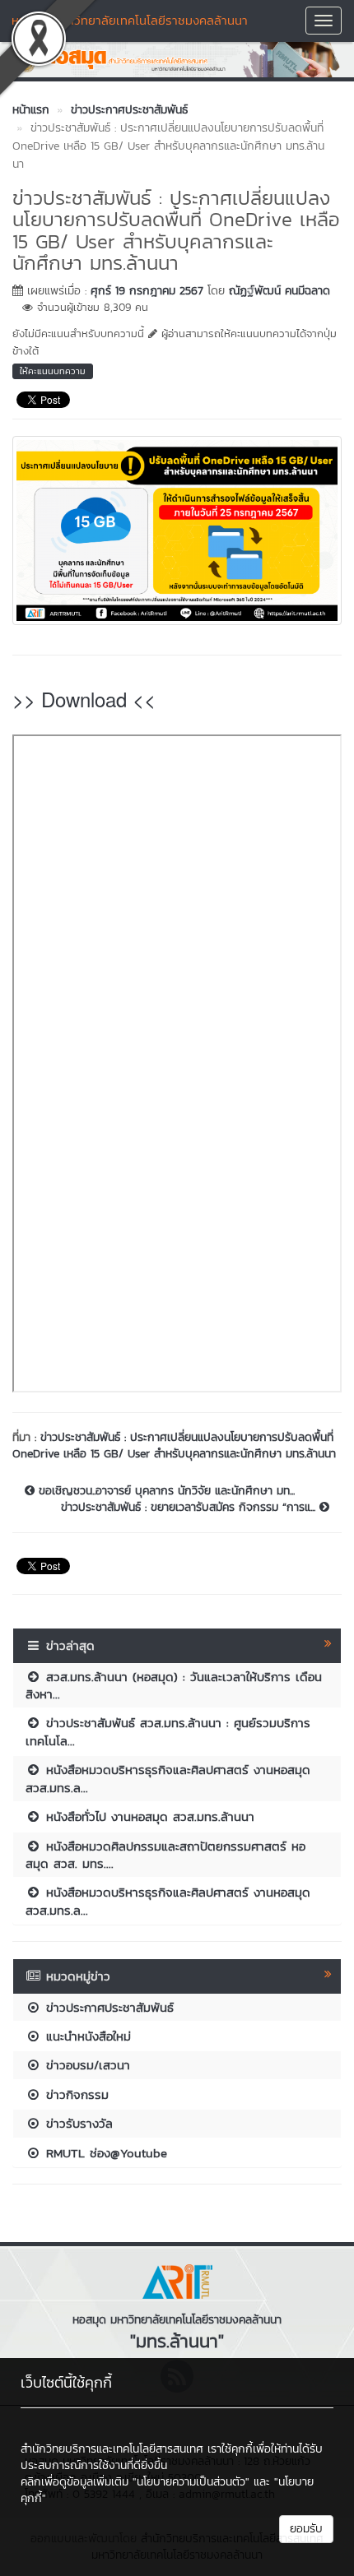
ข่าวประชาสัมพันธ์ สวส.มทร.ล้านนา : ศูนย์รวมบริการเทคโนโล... (168, 1731)
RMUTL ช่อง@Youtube (104, 2153)
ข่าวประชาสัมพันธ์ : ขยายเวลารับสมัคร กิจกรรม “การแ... (190, 1508)
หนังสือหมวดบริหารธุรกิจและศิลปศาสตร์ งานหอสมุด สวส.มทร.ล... (168, 1778)
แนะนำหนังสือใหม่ (86, 2036)
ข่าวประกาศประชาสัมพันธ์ (107, 2007)
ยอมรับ (306, 2529)
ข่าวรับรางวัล (77, 2123)
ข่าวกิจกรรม (75, 2094)
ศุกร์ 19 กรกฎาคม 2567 (147, 291)
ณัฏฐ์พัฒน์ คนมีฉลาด (279, 291)
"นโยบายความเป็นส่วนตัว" (191, 2482)
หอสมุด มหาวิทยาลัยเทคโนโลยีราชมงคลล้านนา (130, 20)
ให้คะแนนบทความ (53, 371)
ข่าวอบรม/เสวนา (86, 2065)
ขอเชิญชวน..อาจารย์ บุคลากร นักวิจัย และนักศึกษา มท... (165, 1491)
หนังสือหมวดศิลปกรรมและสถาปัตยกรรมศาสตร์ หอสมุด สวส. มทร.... (165, 1855)
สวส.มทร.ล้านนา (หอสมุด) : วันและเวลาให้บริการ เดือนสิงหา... (174, 1685)
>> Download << (84, 699)
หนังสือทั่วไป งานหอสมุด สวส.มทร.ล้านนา (148, 1816)
